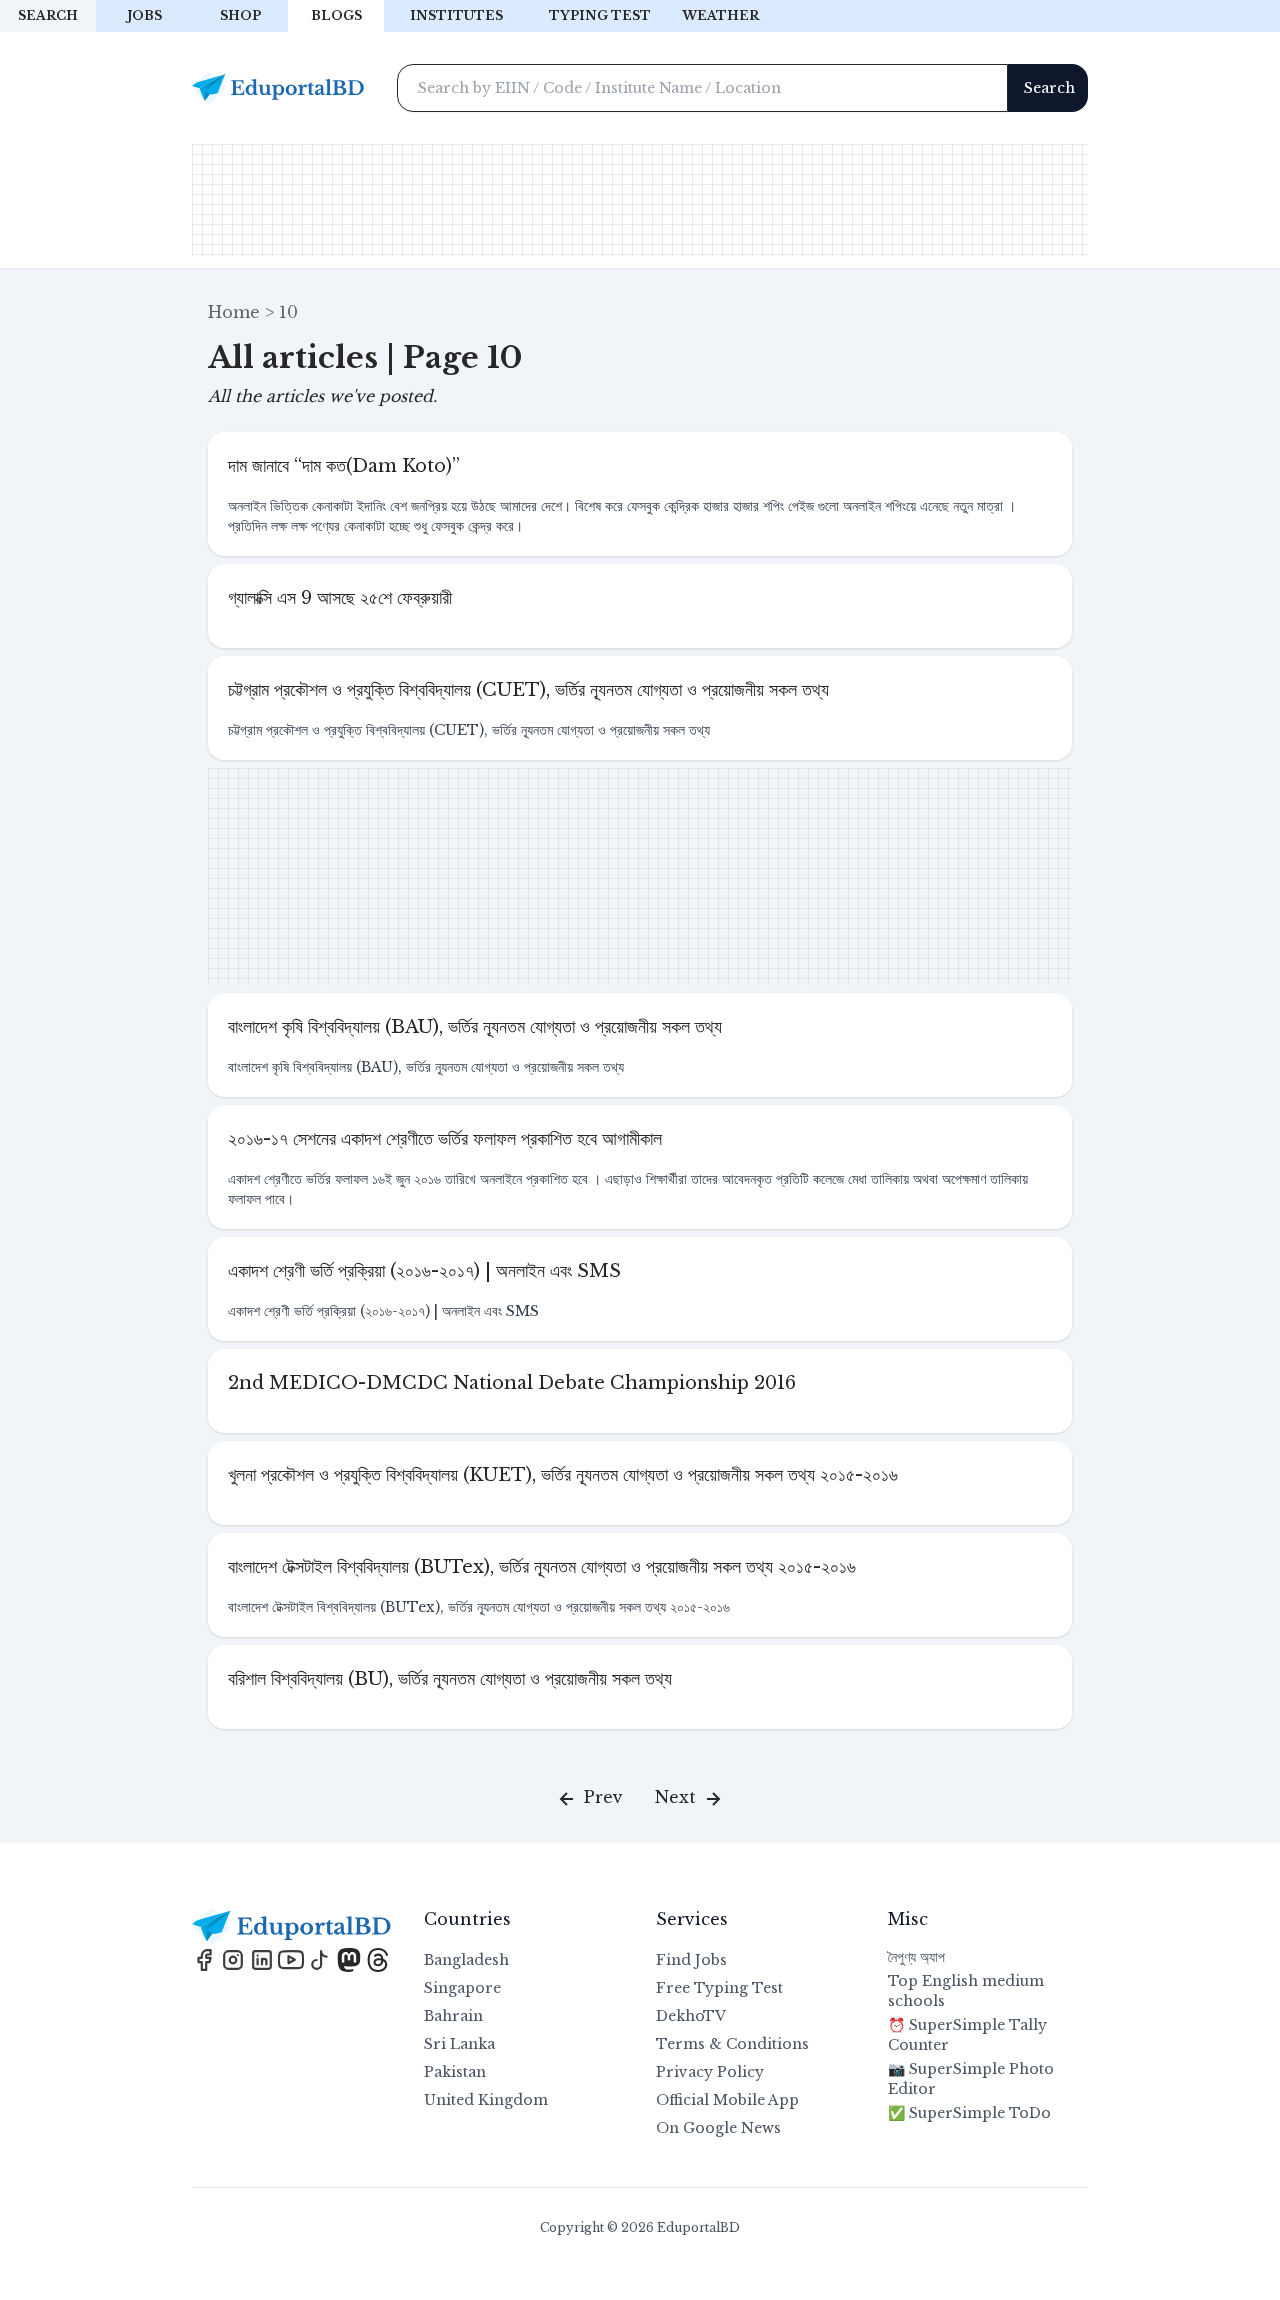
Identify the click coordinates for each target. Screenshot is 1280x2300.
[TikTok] (322, 1958)
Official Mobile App (727, 2100)
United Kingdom (486, 2100)
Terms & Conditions (732, 2044)
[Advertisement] (640, 200)
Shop (240, 15)
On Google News (718, 2128)
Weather (720, 15)
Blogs (336, 15)
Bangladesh (466, 1960)
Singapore (462, 1988)
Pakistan (455, 2072)
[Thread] (378, 1958)
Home (234, 312)
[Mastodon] (351, 1958)
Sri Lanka (459, 2044)
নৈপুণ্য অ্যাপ (916, 1957)
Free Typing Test (719, 1988)
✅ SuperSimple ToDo (969, 2113)
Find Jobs (691, 1960)
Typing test (600, 15)
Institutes (456, 15)
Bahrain (453, 2016)
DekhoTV (691, 2016)
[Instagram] (235, 1958)
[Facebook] (206, 1958)
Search (48, 15)
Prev (601, 1797)
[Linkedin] (264, 1958)
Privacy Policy (710, 2072)
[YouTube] (293, 1958)
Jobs (144, 15)
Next (678, 1797)
